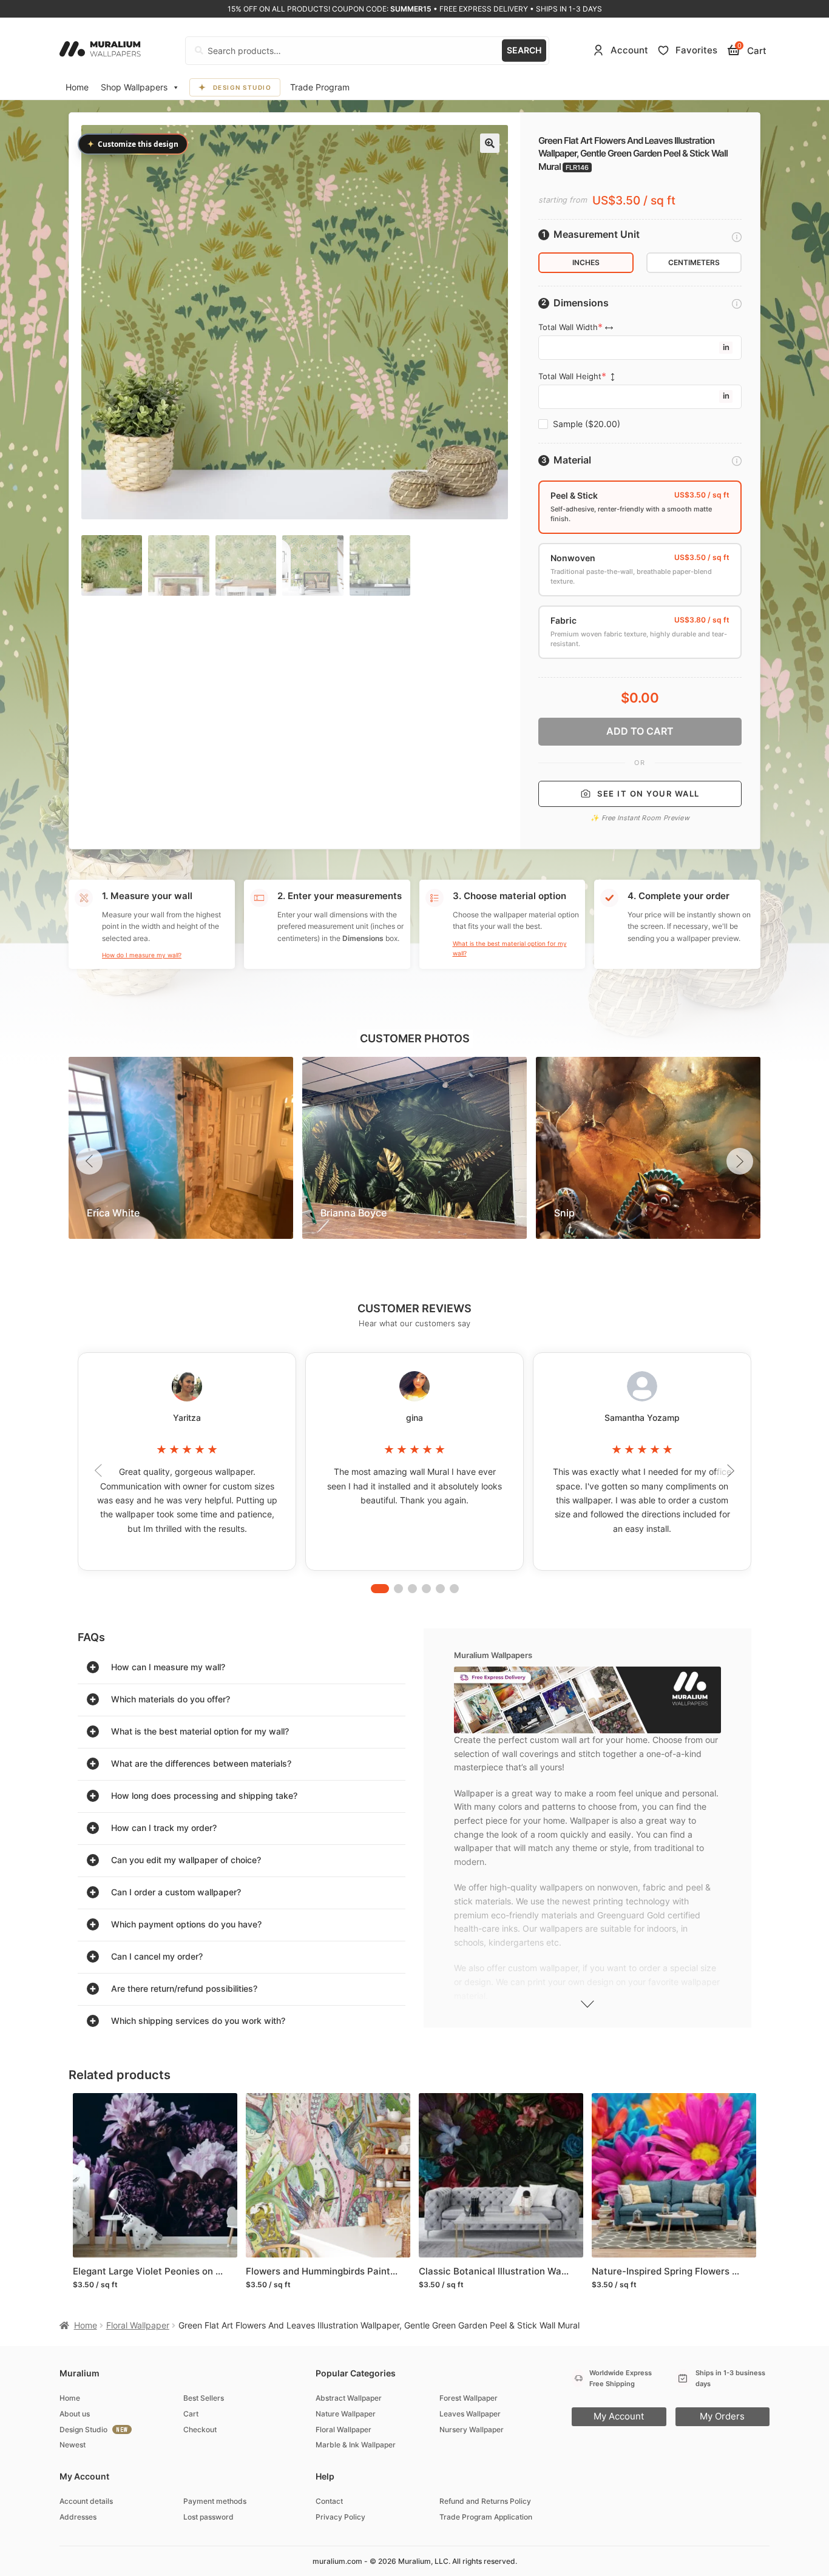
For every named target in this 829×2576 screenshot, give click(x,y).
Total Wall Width (568, 327)
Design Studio (242, 87)
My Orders (722, 2416)
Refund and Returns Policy (485, 2501)
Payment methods (215, 2501)
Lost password (208, 2517)
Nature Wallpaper (346, 2414)
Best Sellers (204, 2398)
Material (572, 460)
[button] (490, 143)
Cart (191, 2414)
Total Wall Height (570, 376)
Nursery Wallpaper (472, 2429)
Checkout (200, 2429)
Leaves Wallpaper (470, 2414)
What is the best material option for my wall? (510, 948)
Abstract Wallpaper (349, 2398)
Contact (329, 2501)
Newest (73, 2445)
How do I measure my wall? (142, 955)
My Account (619, 2416)
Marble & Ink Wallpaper (356, 2445)
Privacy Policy (340, 2517)
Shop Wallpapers (134, 87)
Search (524, 50)
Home (77, 87)
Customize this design (133, 144)
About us (75, 2414)
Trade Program (320, 87)
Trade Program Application (486, 2517)
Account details (86, 2501)
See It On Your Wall (648, 794)
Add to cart (640, 731)
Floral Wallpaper (138, 2325)
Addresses (78, 2517)
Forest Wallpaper (469, 2398)
